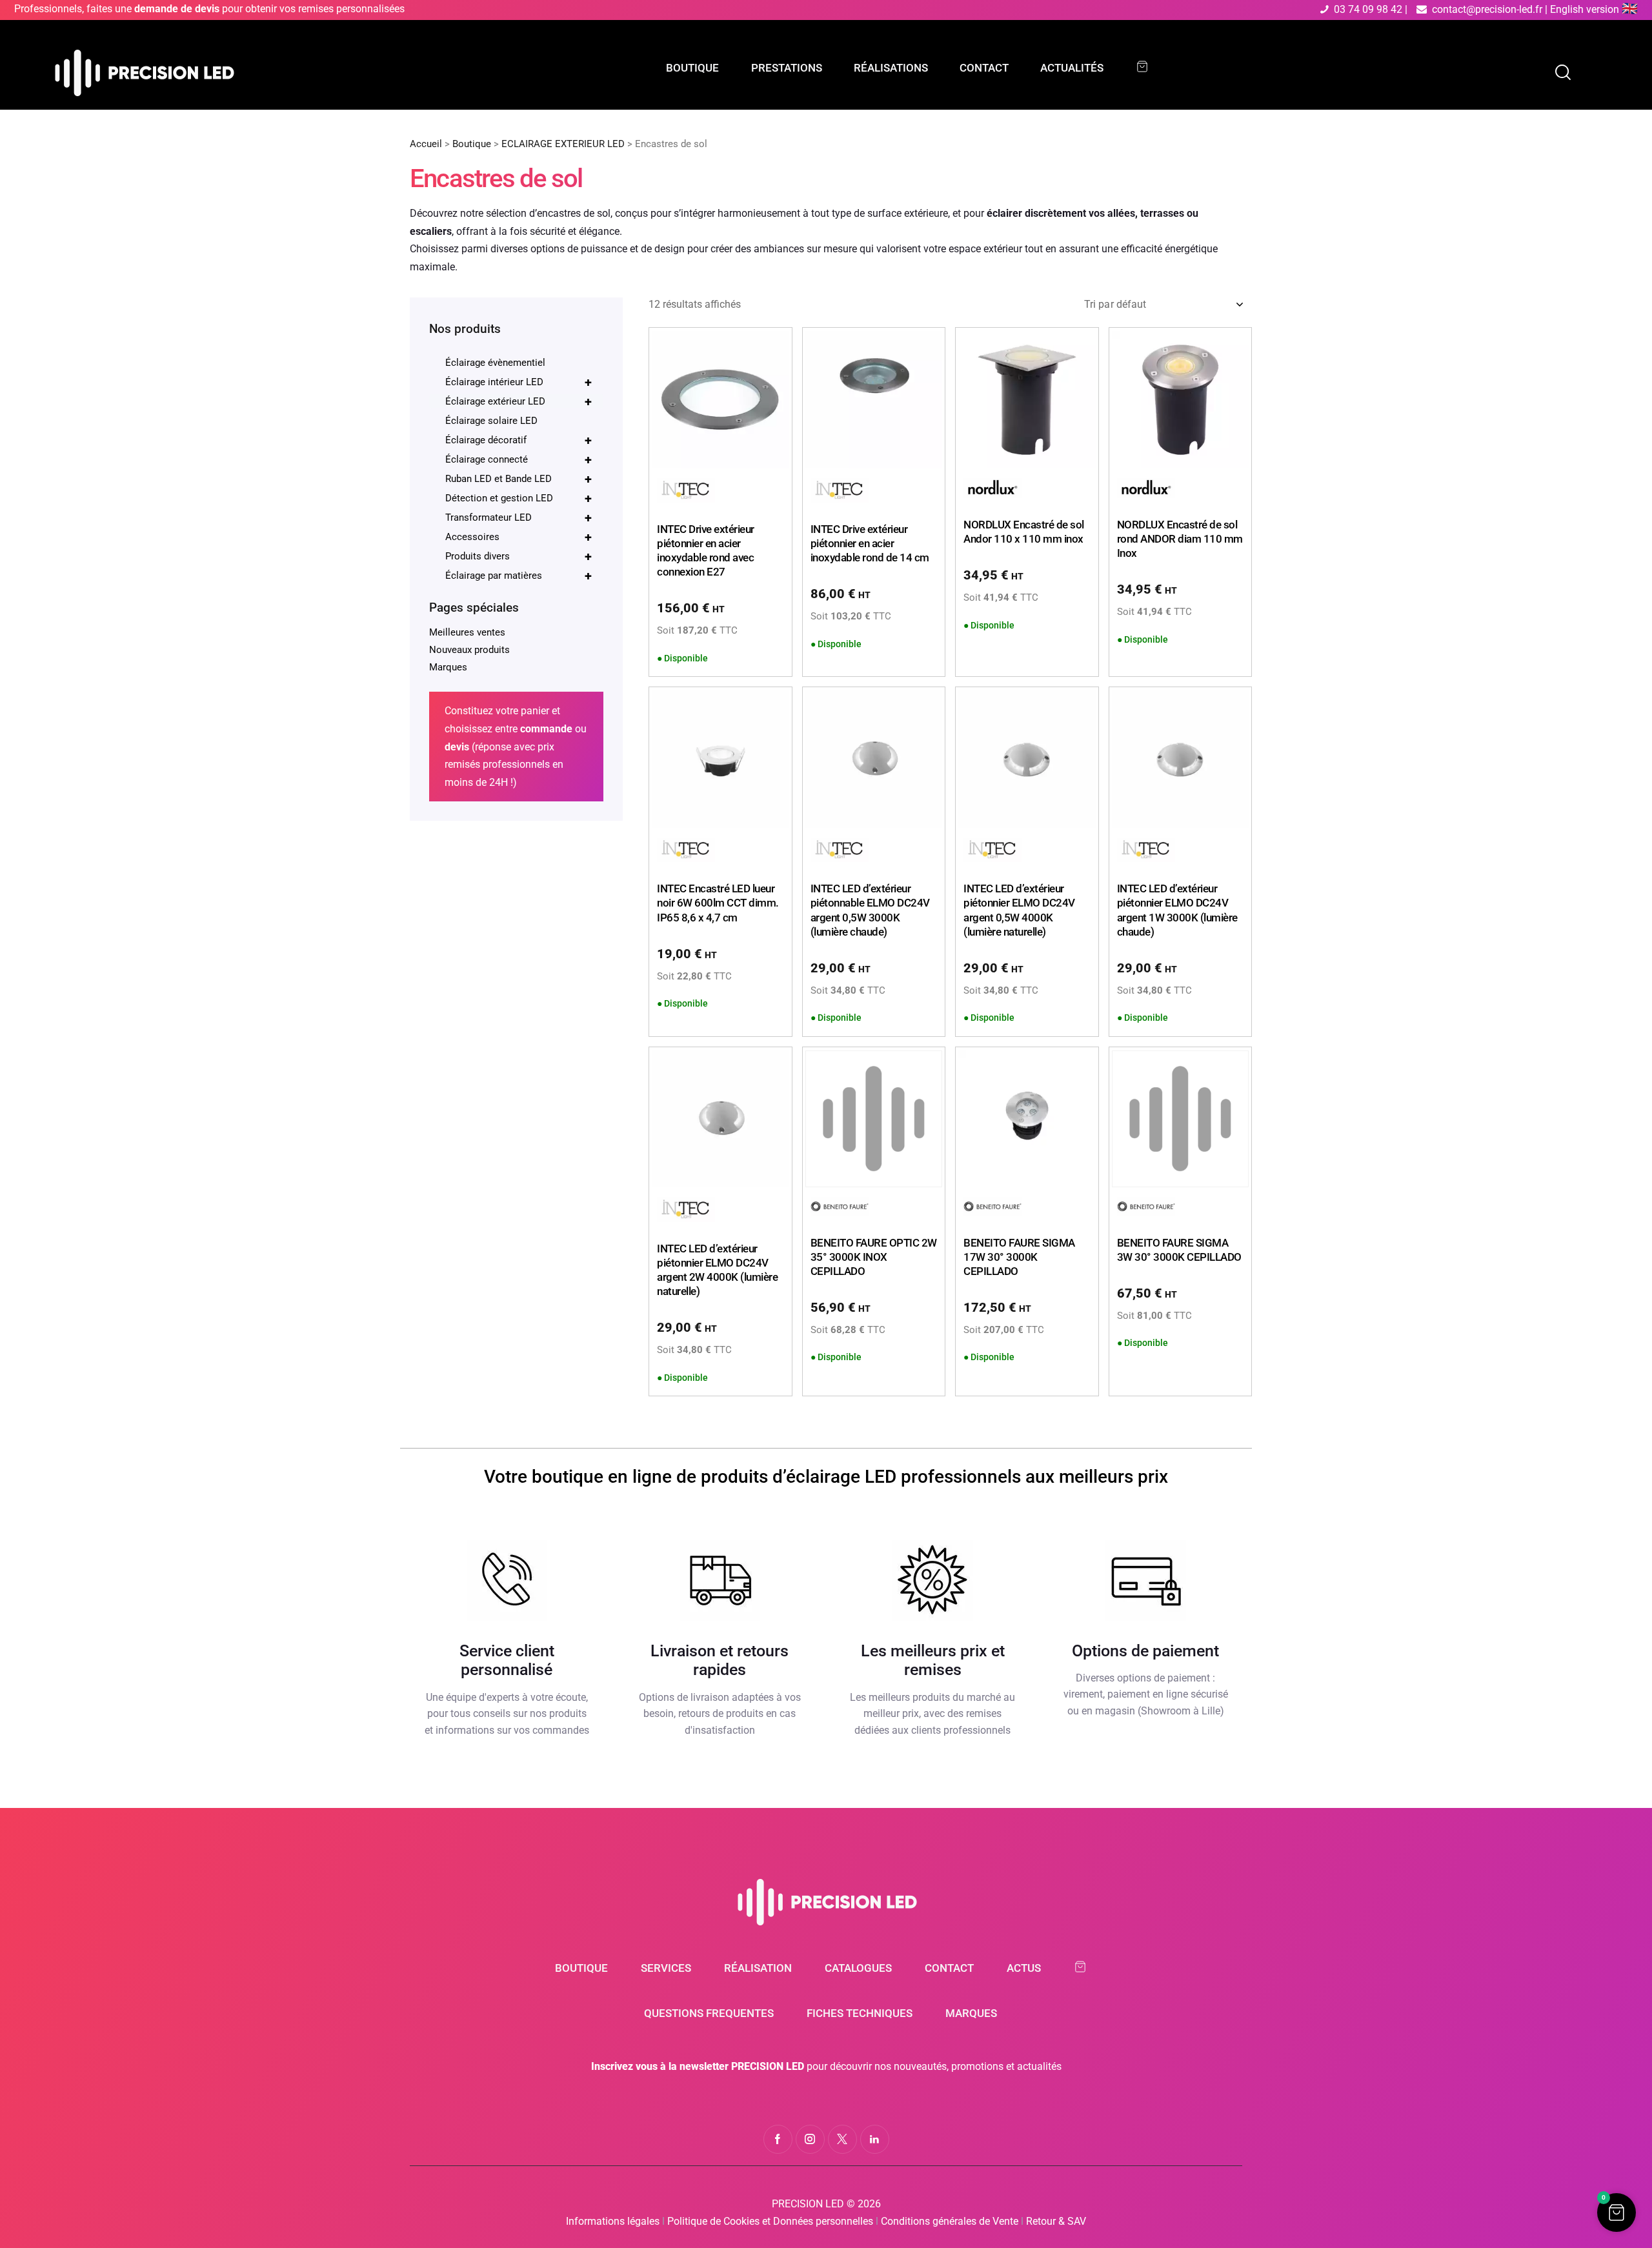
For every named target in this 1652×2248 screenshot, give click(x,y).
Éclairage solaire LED (491, 421)
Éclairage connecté (519, 459)
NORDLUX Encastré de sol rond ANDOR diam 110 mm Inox (1180, 539)
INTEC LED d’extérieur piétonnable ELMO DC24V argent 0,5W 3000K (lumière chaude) (870, 910)
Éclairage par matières (519, 576)
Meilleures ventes (467, 632)
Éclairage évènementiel (495, 363)
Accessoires (519, 537)
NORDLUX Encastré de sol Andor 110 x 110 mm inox (1024, 532)
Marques (448, 667)
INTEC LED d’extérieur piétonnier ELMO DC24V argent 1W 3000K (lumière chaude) (1177, 910)
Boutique (472, 144)
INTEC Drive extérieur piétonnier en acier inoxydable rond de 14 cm (870, 543)
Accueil (426, 144)
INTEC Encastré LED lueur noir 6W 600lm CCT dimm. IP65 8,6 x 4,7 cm (718, 903)
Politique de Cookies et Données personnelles (770, 2221)
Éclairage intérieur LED (519, 382)
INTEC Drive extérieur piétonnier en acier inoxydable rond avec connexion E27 (706, 550)
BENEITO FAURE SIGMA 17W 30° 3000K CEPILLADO (1019, 1257)
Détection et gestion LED (519, 498)
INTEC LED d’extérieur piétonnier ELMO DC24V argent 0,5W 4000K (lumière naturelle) (1019, 910)
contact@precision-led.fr (1487, 9)
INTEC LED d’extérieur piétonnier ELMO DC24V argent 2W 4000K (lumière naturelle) (717, 1270)
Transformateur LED (519, 517)
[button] (1617, 2213)
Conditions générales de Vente (950, 2221)
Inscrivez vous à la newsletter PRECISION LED (698, 2066)
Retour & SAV (1056, 2221)
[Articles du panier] (1148, 67)
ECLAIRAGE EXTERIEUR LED (563, 144)
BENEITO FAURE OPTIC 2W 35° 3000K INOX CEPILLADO (874, 1257)
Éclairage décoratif (519, 440)
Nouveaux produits (469, 650)
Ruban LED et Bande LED (519, 479)
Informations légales (613, 2221)
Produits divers (519, 556)
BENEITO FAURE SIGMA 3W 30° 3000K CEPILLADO (1179, 1250)
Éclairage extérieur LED (519, 401)
